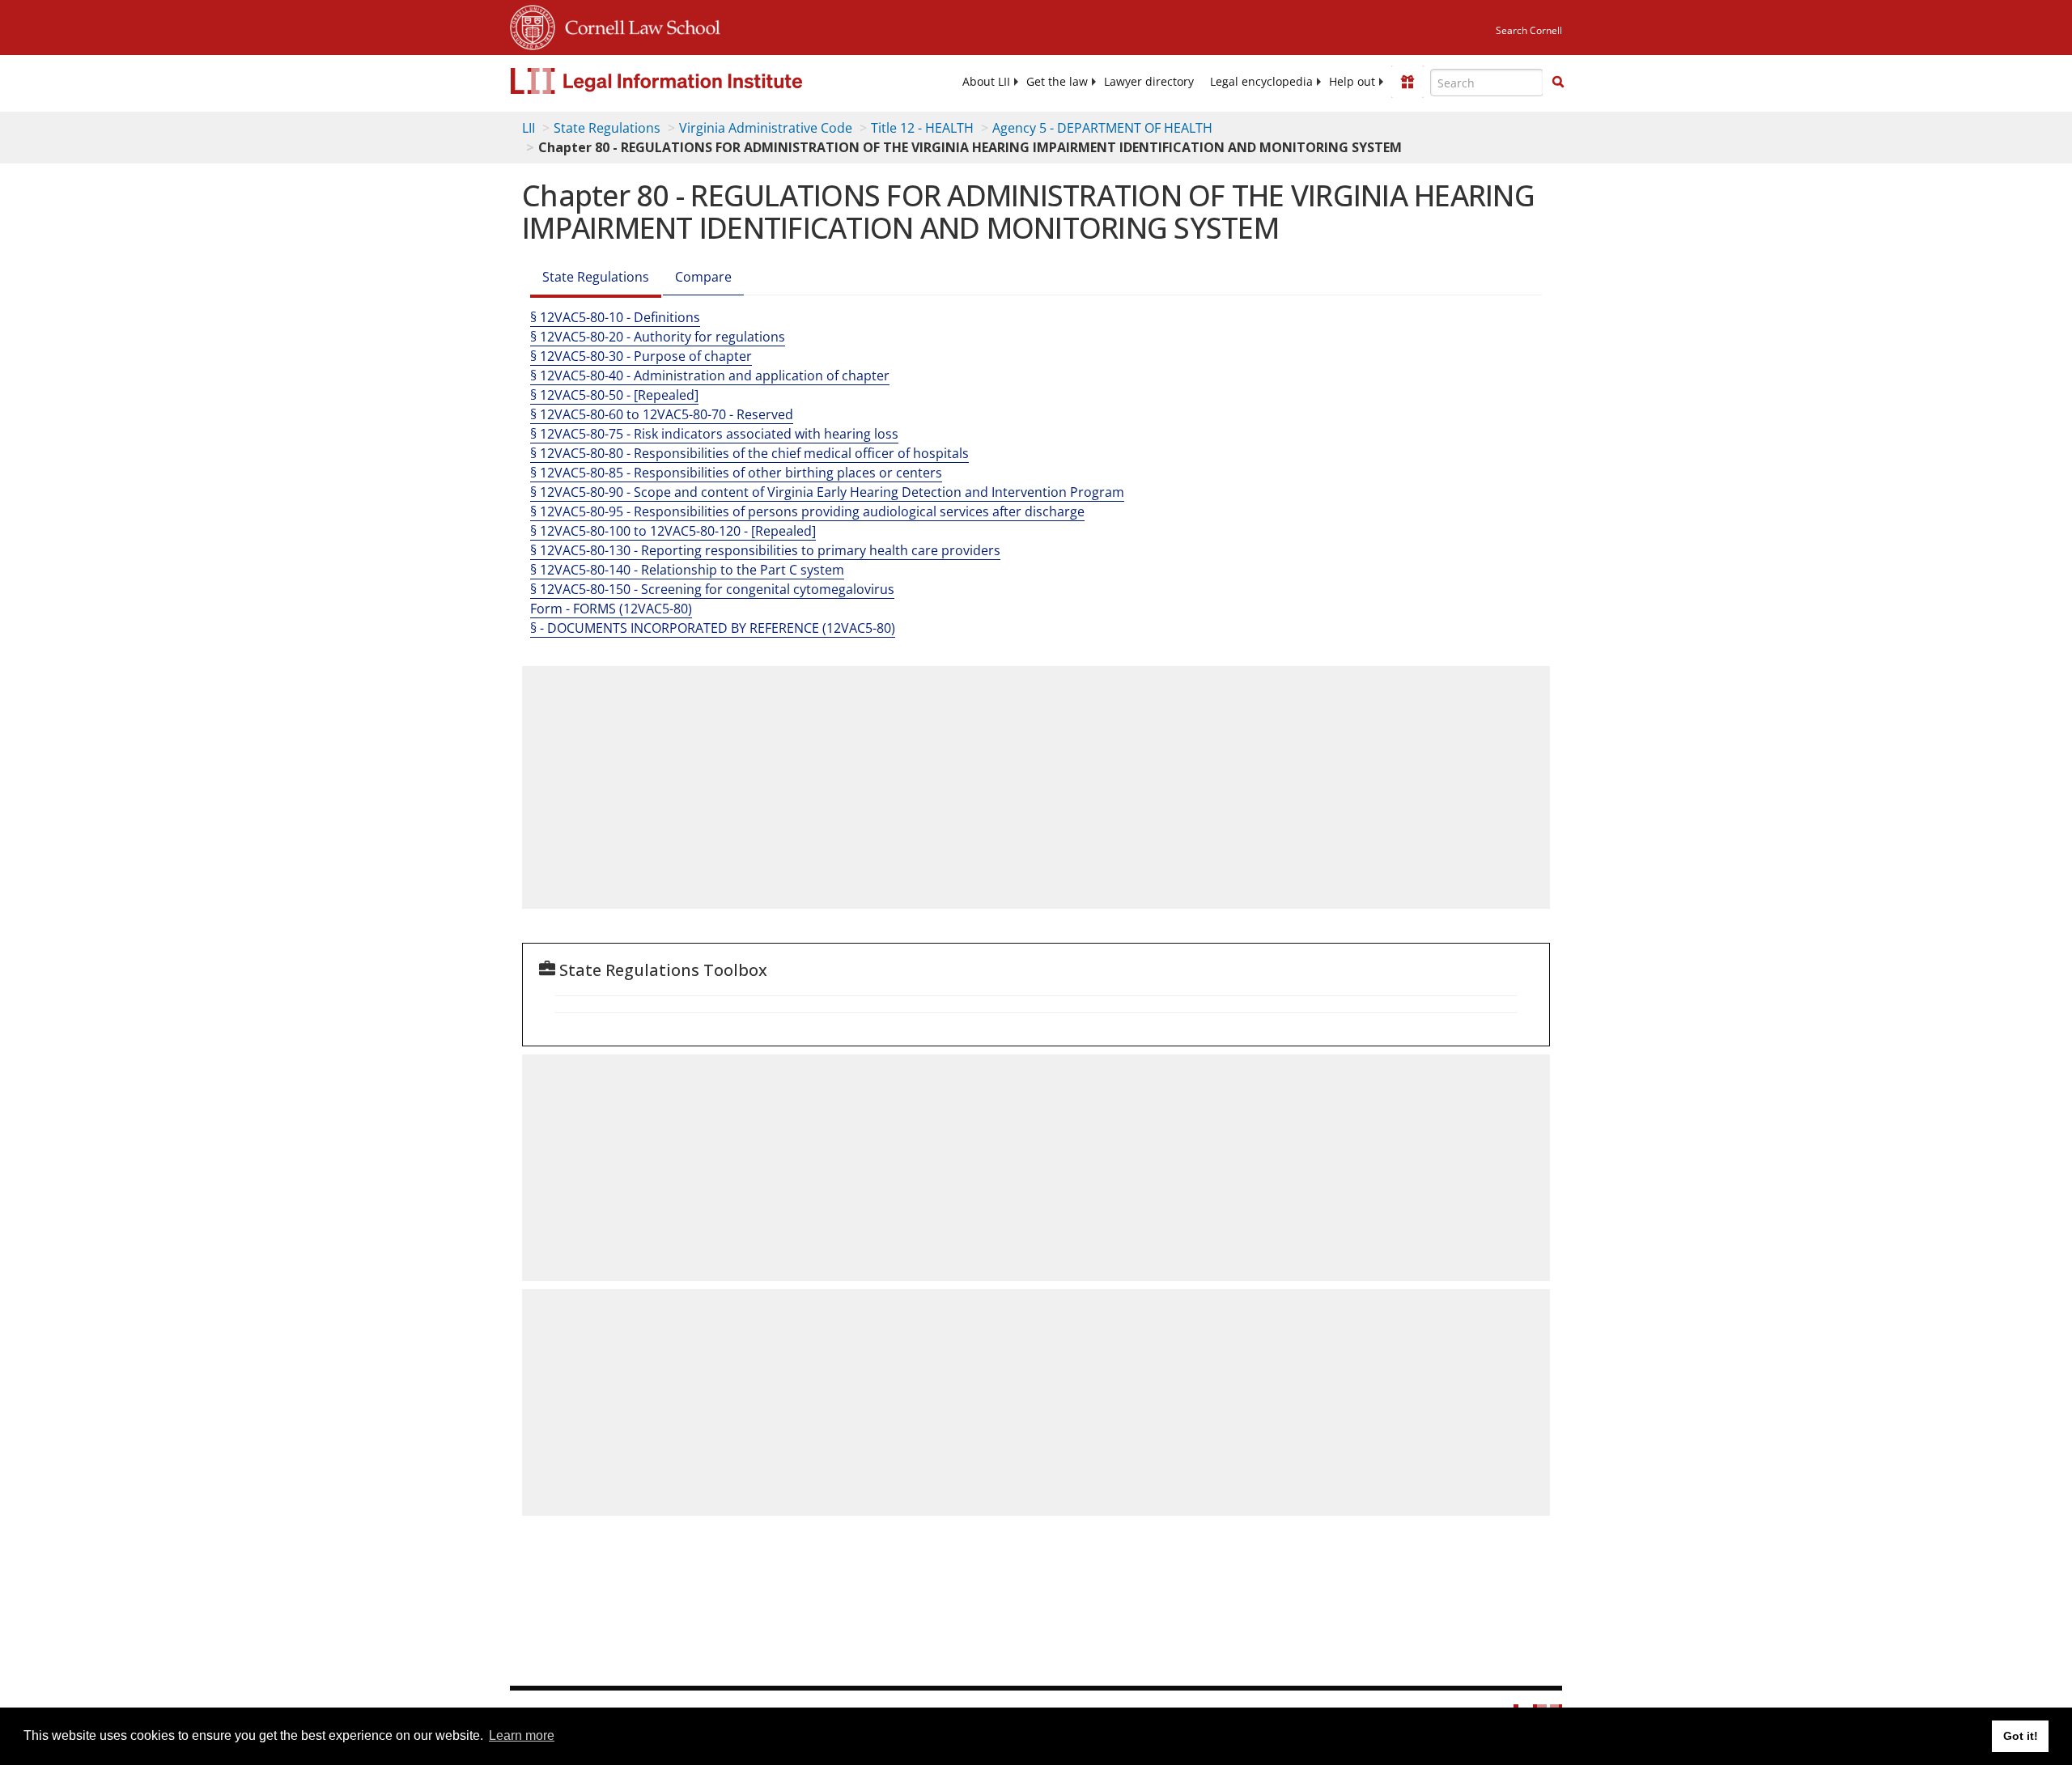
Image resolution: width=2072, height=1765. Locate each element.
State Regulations (607, 128)
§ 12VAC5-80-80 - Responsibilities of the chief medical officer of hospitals (749, 453)
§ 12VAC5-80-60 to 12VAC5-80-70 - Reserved (662, 414)
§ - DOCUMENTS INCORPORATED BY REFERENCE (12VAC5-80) (713, 628)
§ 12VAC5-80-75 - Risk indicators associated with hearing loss (714, 434)
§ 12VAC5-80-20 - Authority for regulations (658, 337)
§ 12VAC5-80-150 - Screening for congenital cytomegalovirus (712, 589)
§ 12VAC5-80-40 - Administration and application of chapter (710, 375)
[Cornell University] (533, 25)
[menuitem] (986, 82)
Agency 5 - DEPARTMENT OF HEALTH (1102, 128)
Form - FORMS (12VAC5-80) (611, 609)
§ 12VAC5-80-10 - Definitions (615, 317)
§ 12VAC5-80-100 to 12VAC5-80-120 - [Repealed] (673, 531)
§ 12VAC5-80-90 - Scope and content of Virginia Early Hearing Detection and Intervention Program (827, 492)
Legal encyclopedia (1261, 82)
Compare (703, 277)
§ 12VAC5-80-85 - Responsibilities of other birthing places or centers (736, 473)
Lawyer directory (1149, 82)
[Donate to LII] (1408, 82)
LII (529, 128)
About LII (986, 82)
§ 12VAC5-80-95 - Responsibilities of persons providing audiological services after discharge (807, 511)
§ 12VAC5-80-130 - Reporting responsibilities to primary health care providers (765, 550)
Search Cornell (1529, 30)
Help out (1352, 82)
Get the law (1057, 82)
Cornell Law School (638, 25)
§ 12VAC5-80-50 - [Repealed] (614, 395)
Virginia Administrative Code (766, 128)
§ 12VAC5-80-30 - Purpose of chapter (641, 356)
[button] (1558, 82)
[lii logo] (692, 81)
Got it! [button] (2021, 1736)
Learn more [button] (522, 1735)
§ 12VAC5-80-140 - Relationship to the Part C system (687, 570)
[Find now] (1558, 83)
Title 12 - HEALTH (922, 128)
